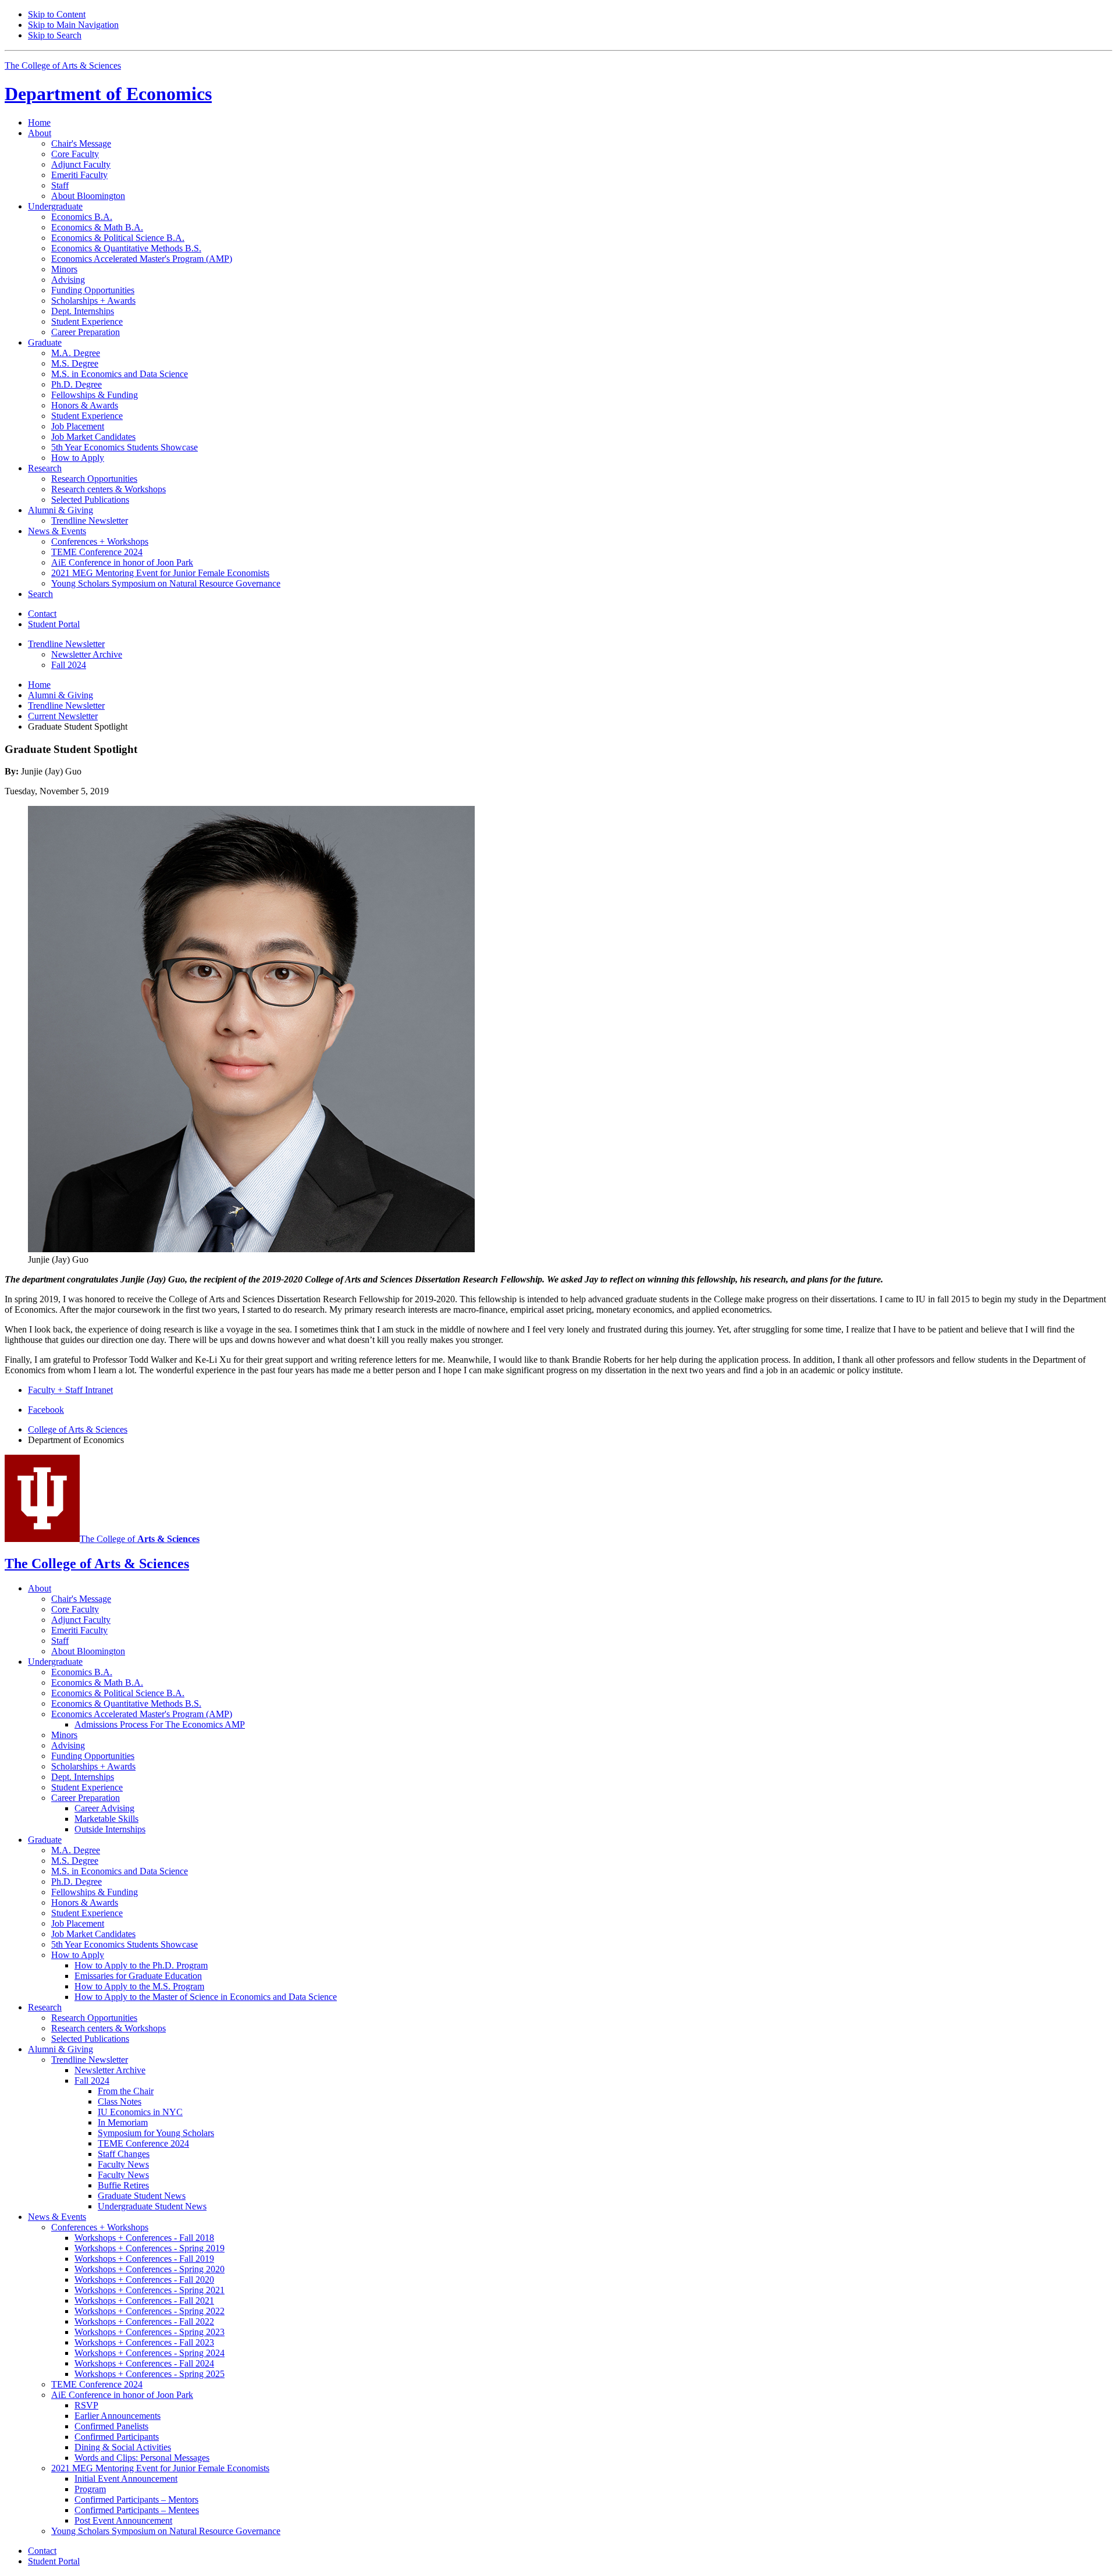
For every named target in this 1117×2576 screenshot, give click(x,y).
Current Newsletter (63, 716)
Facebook (46, 1410)
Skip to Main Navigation (73, 25)
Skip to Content (57, 14)
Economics (108, 94)
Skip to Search (55, 35)
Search (40, 594)
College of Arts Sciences (78, 1429)
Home (39, 122)
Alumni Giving (61, 695)
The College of (140, 1539)
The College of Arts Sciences (63, 65)
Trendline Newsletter (66, 706)
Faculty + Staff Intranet (70, 1390)
